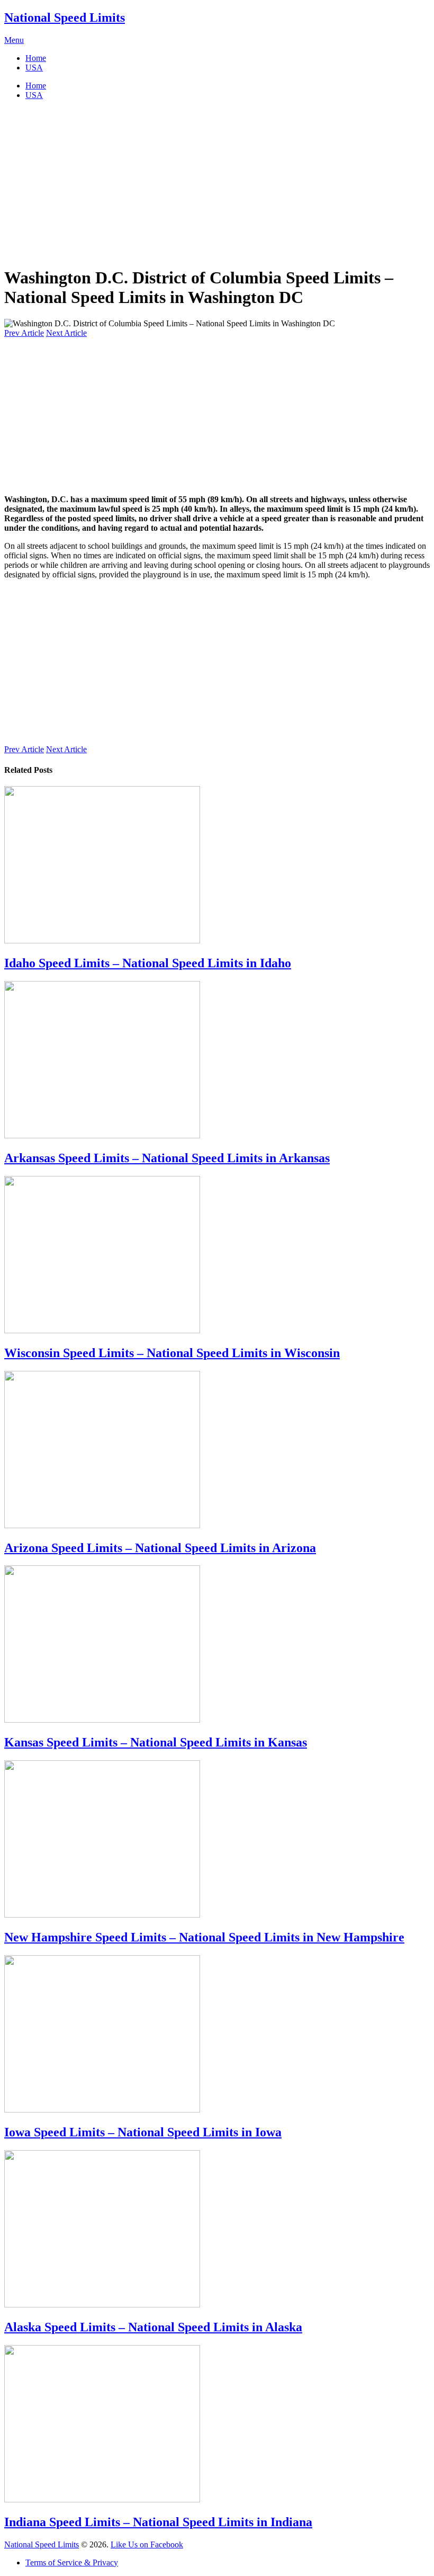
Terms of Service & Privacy (72, 2562)
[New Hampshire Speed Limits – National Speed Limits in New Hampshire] (217, 1840)
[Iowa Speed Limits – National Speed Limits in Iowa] (217, 2035)
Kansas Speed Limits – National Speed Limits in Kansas (156, 1742)
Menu (14, 40)
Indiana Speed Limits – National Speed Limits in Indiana (158, 2522)
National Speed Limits (65, 17)
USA (34, 68)
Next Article (66, 333)
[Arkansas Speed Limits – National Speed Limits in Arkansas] (217, 1061)
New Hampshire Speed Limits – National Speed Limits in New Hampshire (204, 1937)
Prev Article (24, 333)
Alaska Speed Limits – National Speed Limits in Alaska (153, 2327)
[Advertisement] (217, 183)
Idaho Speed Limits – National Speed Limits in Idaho (148, 963)
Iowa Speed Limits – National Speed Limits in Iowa (143, 2132)
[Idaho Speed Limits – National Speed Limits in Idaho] (217, 866)
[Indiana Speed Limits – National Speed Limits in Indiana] (217, 2425)
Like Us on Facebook (147, 2544)
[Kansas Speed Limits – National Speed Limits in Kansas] (217, 1645)
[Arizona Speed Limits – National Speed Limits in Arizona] (217, 1451)
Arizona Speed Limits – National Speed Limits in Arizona (160, 1548)
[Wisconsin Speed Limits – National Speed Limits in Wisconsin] (217, 1256)
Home (36, 58)
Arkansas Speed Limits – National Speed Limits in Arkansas (167, 1158)
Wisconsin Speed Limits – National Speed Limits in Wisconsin (172, 1353)
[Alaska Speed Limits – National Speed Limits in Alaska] (217, 2230)
